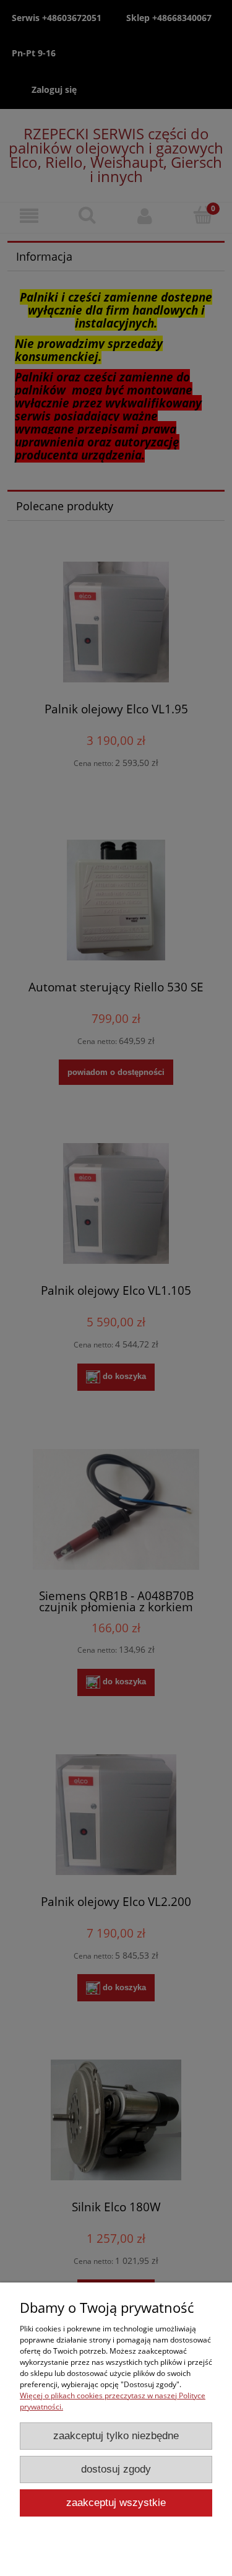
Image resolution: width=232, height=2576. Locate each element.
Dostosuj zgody (116, 2469)
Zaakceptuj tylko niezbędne (116, 2436)
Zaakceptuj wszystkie (116, 2503)
